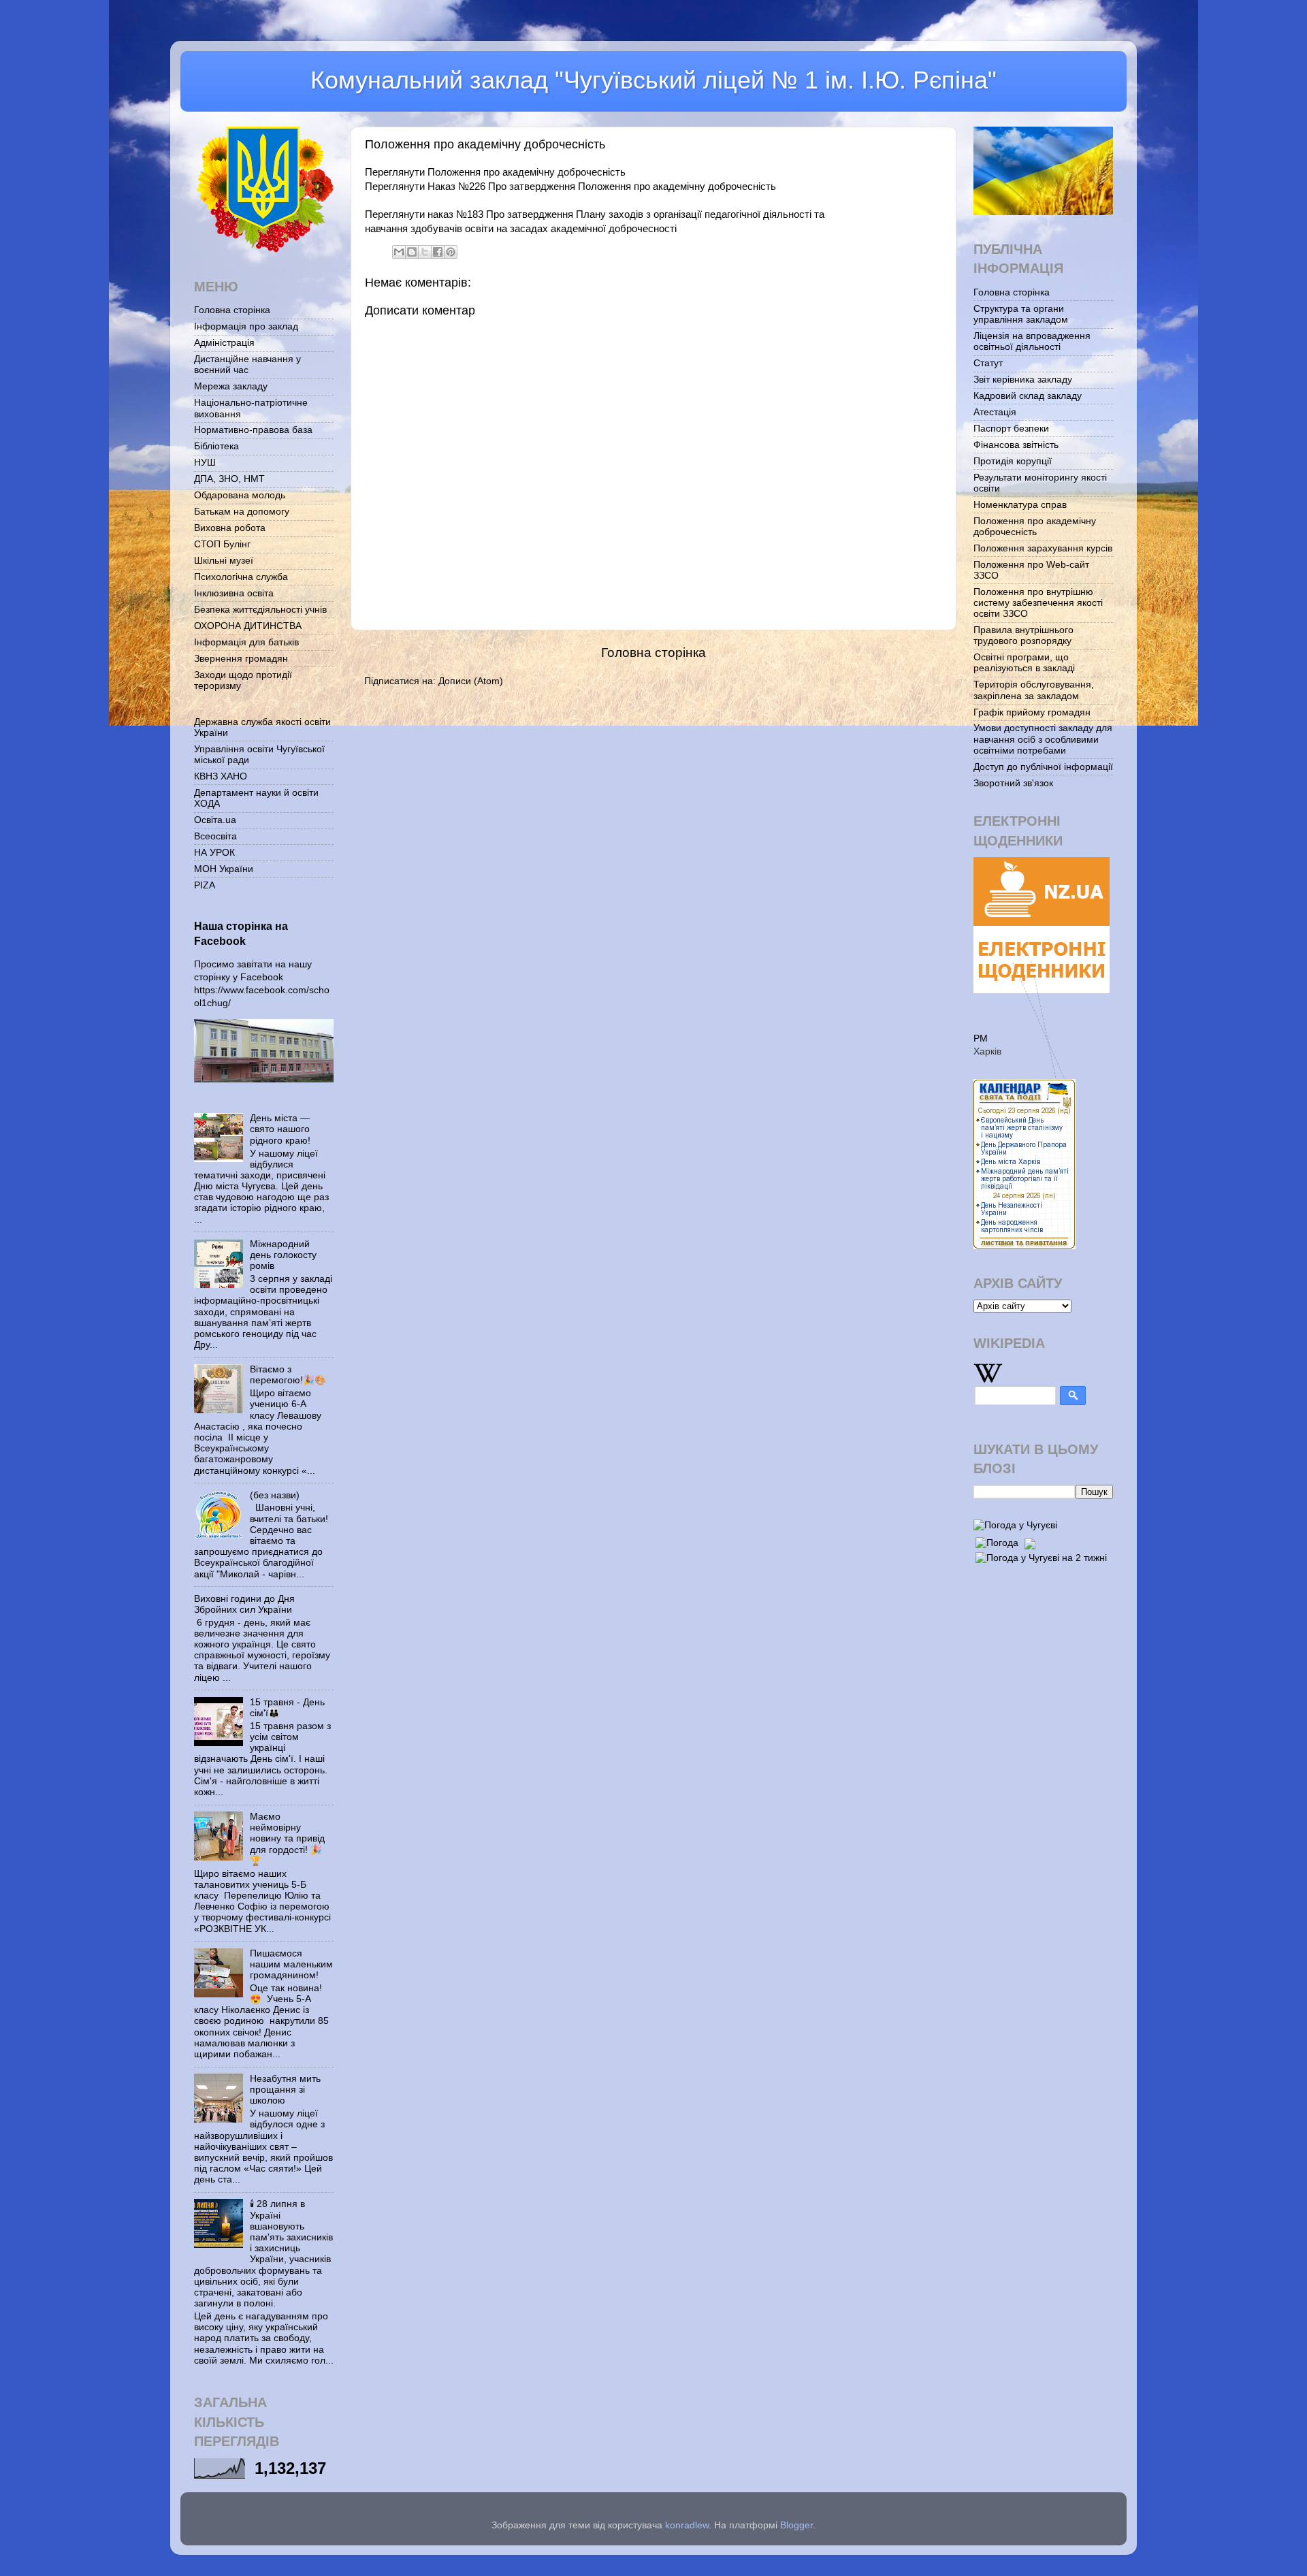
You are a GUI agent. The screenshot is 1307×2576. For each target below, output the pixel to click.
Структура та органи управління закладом (1021, 314)
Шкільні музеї (224, 561)
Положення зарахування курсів (1043, 548)
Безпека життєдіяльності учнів (260, 610)
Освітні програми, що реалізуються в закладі (1024, 663)
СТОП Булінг (222, 544)
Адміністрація (224, 343)
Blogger (796, 2525)
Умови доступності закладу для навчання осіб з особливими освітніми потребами (1043, 739)
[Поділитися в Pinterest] (451, 252)
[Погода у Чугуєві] (1015, 1525)
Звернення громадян (241, 659)
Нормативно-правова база (253, 430)
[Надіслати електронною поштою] (399, 252)
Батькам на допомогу (242, 512)
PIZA (205, 885)
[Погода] (1004, 1540)
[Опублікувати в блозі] (412, 252)
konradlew (687, 2525)
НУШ (205, 463)
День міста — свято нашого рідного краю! (280, 1129)
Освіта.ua (215, 820)
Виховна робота (230, 528)
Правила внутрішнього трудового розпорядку (1023, 635)
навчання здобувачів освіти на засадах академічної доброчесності (521, 229)
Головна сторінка (653, 653)
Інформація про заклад (246, 326)
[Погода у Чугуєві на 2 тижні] (1041, 1556)
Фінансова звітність (1016, 445)
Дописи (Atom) (471, 681)
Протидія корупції (1013, 461)
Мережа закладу (231, 386)
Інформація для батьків (246, 642)
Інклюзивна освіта (234, 593)
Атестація (995, 412)
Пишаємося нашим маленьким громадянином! (291, 1964)
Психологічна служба (241, 577)
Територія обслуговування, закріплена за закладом (1034, 690)
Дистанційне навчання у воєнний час (247, 365)
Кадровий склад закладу (1028, 396)
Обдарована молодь (240, 495)
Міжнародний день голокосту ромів (283, 1255)
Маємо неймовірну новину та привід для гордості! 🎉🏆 (287, 1839)
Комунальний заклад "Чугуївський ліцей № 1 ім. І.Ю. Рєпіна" (653, 80)
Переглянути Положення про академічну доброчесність (495, 172)
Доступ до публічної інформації (1043, 767)
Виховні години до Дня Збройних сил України (244, 1604)
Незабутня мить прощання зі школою (285, 2090)
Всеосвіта (215, 836)
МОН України (224, 869)
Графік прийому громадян (1032, 712)
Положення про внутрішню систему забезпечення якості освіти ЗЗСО (1038, 603)
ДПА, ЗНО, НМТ (229, 479)
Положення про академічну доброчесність (1035, 527)
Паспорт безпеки (1011, 429)
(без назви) (275, 1495)
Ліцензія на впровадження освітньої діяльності (1032, 341)
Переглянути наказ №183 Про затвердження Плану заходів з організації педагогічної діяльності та (595, 214)
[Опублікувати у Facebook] (438, 252)
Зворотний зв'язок (1013, 783)
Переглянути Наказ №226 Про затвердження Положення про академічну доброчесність (570, 187)
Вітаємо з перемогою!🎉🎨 (288, 1375)
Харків (987, 1051)
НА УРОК (214, 853)
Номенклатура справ (1020, 505)
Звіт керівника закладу (1023, 380)
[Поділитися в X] (425, 252)
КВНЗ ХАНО (221, 776)
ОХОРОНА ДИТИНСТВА (248, 626)
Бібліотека (216, 446)
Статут (988, 363)
